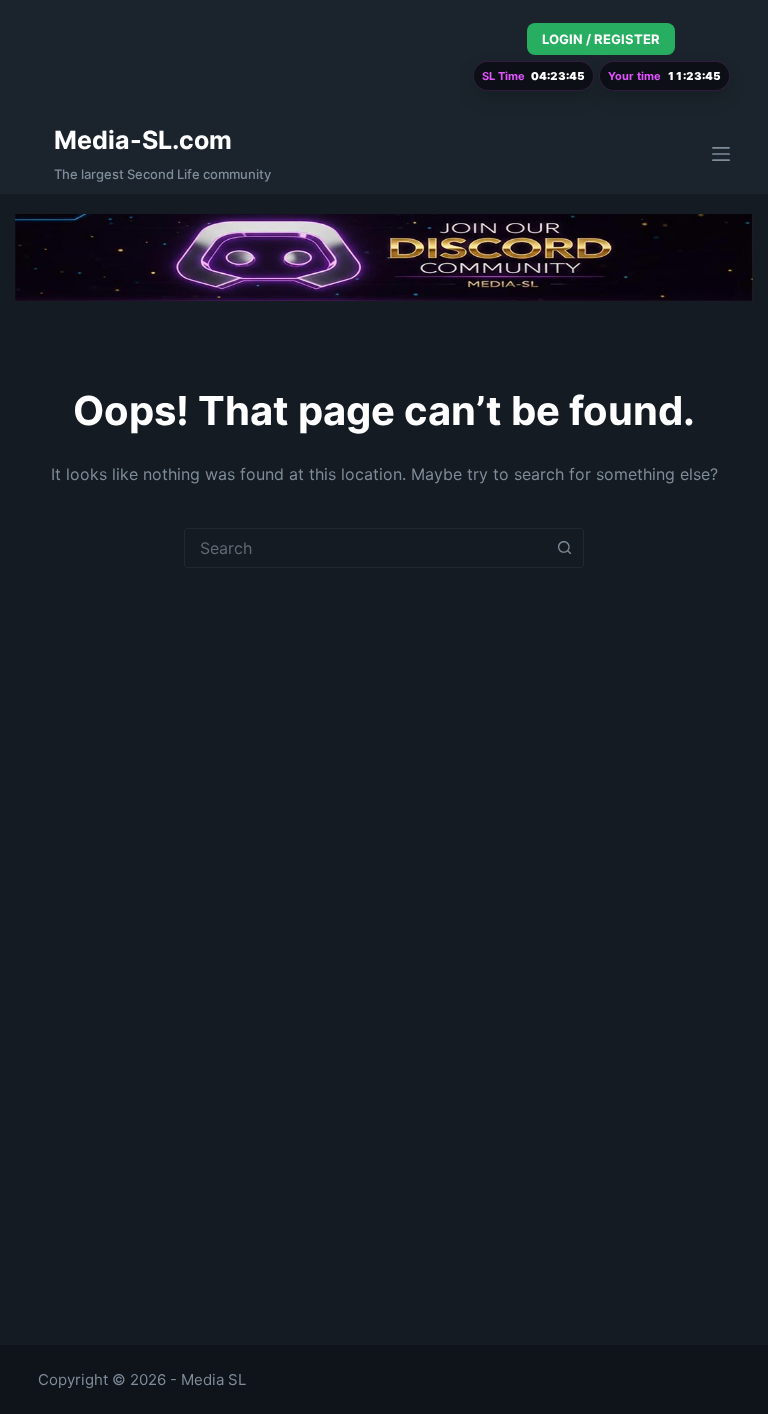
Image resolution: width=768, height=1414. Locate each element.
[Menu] (721, 154)
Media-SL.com (143, 140)
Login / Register (601, 39)
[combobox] (365, 548)
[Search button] (564, 548)
